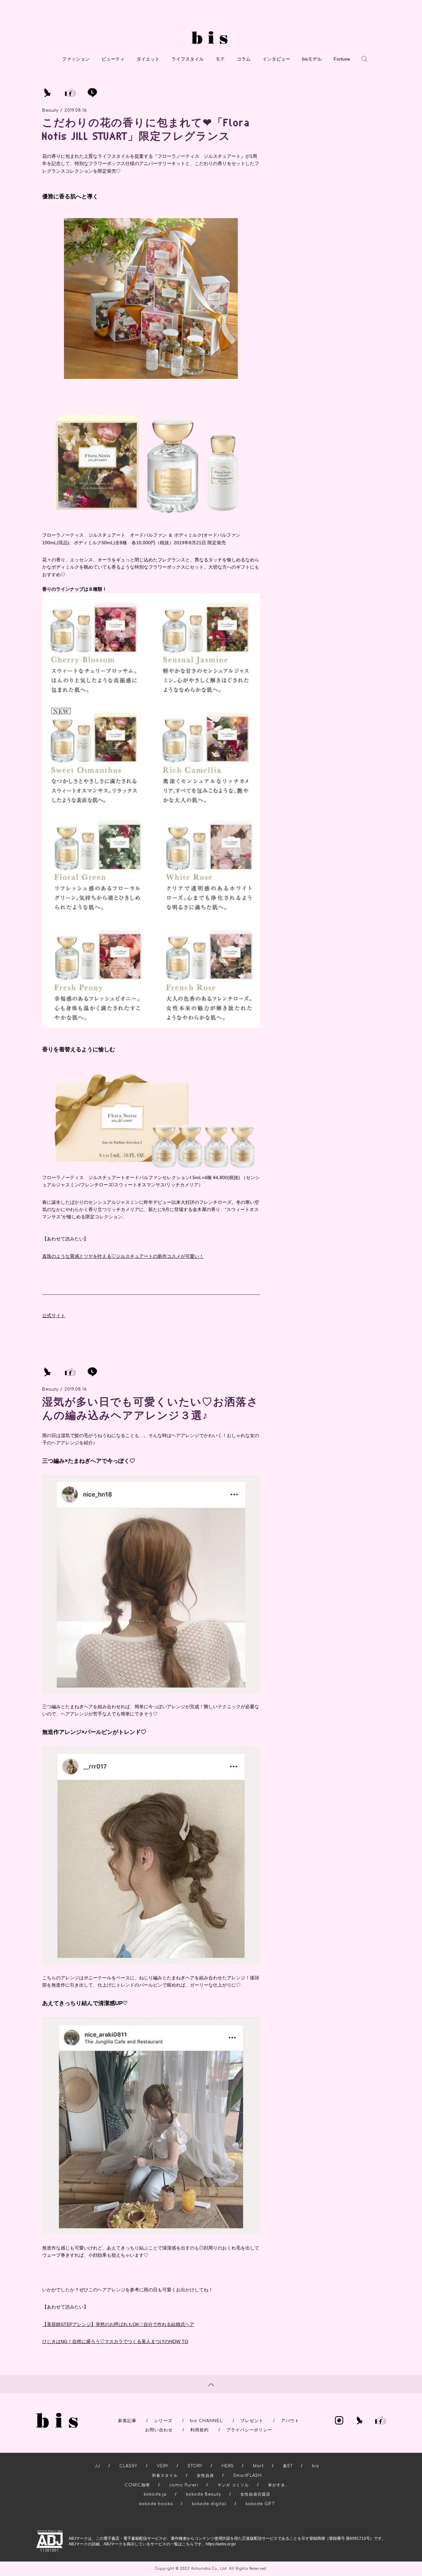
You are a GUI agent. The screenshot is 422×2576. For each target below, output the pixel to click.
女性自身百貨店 (255, 2494)
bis (315, 2466)
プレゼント (252, 2421)
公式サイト (54, 1316)
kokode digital (209, 2504)
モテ (220, 59)
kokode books (156, 2504)
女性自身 (205, 2476)
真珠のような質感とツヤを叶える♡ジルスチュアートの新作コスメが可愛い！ (123, 1256)
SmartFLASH (247, 2476)
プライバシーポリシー (249, 2430)
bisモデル (312, 59)
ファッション (76, 59)
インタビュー (276, 59)
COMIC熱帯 (137, 2485)
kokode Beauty (204, 2494)
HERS (228, 2466)
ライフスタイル (188, 59)
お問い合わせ (159, 2430)
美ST (288, 2466)
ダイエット (148, 59)
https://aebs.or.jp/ (221, 2544)
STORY (195, 2466)
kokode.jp (155, 2494)
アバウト (290, 2421)
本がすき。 (279, 2485)
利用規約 (199, 2430)
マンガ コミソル (233, 2485)
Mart (258, 2466)
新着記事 (127, 2421)
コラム (244, 59)
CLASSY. (129, 2466)
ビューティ (113, 59)
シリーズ (163, 2421)
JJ (98, 2466)
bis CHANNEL (206, 2421)
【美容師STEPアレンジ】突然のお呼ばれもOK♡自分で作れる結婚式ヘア (118, 2324)
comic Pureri (184, 2485)
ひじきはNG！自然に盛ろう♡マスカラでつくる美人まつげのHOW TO (115, 2341)
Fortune (342, 59)
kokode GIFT (260, 2504)
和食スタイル (165, 2476)
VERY (163, 2466)
